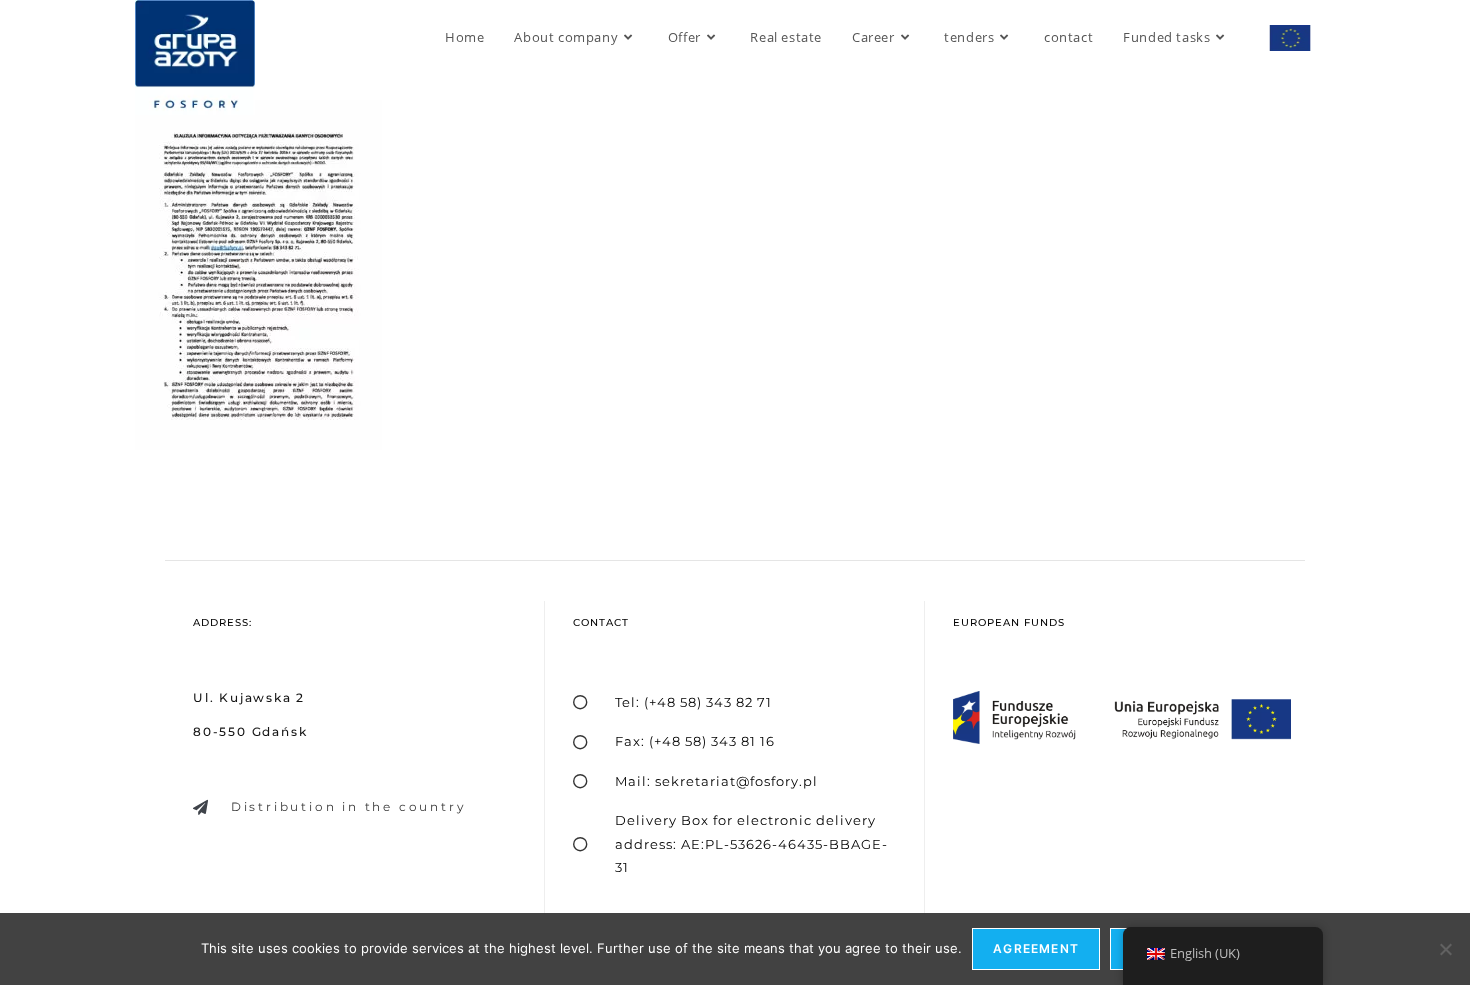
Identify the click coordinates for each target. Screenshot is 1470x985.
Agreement (1036, 948)
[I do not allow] (1445, 949)
